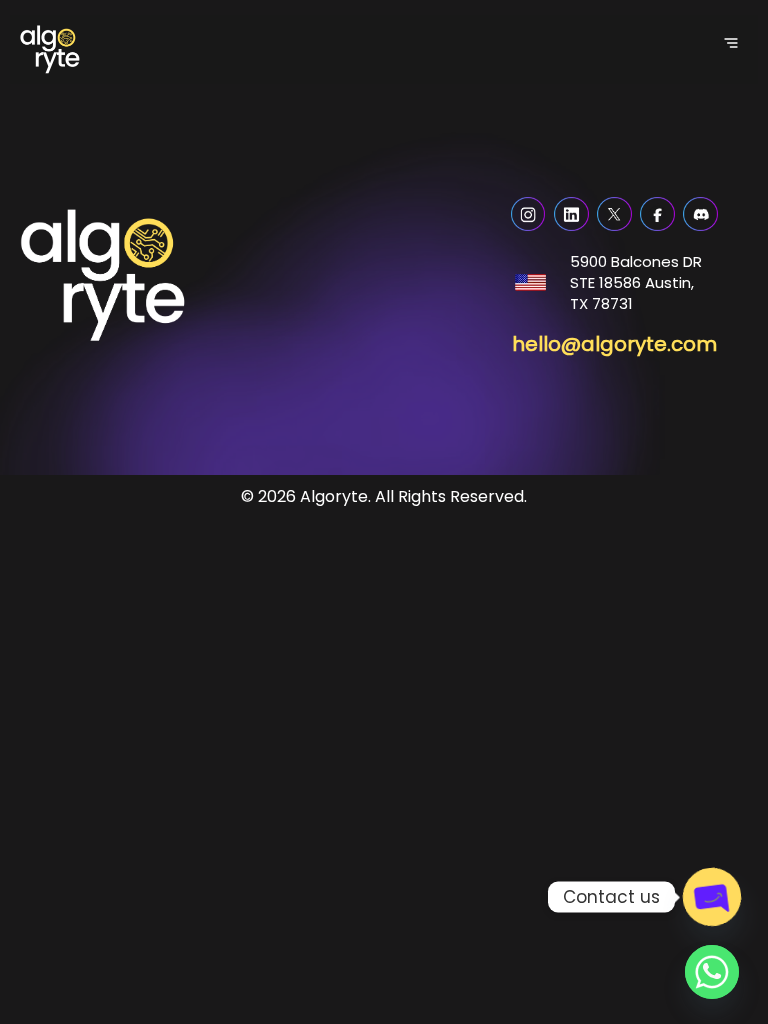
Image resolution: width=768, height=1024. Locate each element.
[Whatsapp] (712, 972)
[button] (730, 42)
